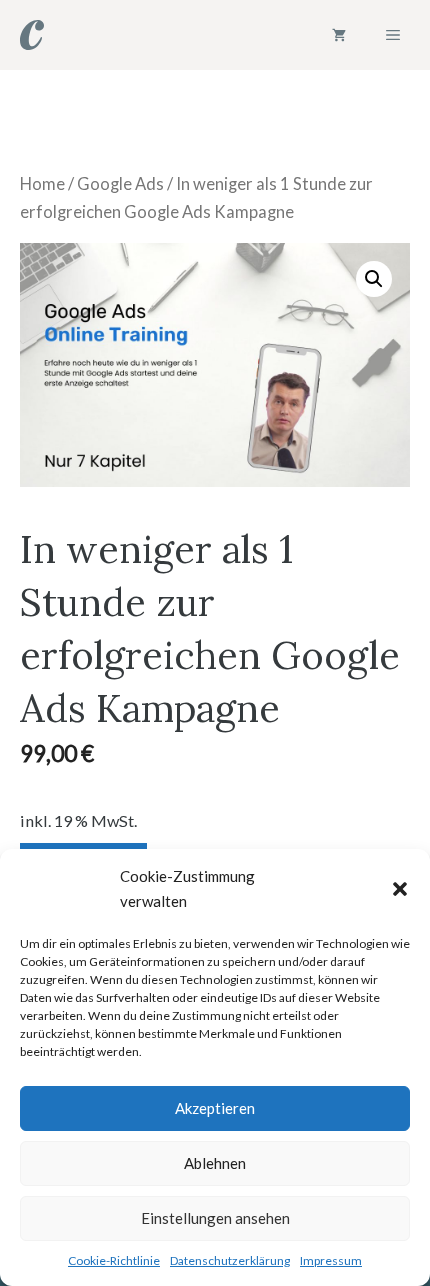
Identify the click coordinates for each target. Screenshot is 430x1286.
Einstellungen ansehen (215, 1218)
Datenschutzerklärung (230, 1260)
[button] (400, 889)
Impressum (331, 1260)
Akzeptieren (215, 1108)
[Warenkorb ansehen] (339, 35)
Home (42, 184)
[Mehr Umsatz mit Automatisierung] (32, 35)
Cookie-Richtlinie (114, 1260)
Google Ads (120, 184)
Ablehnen (215, 1163)
